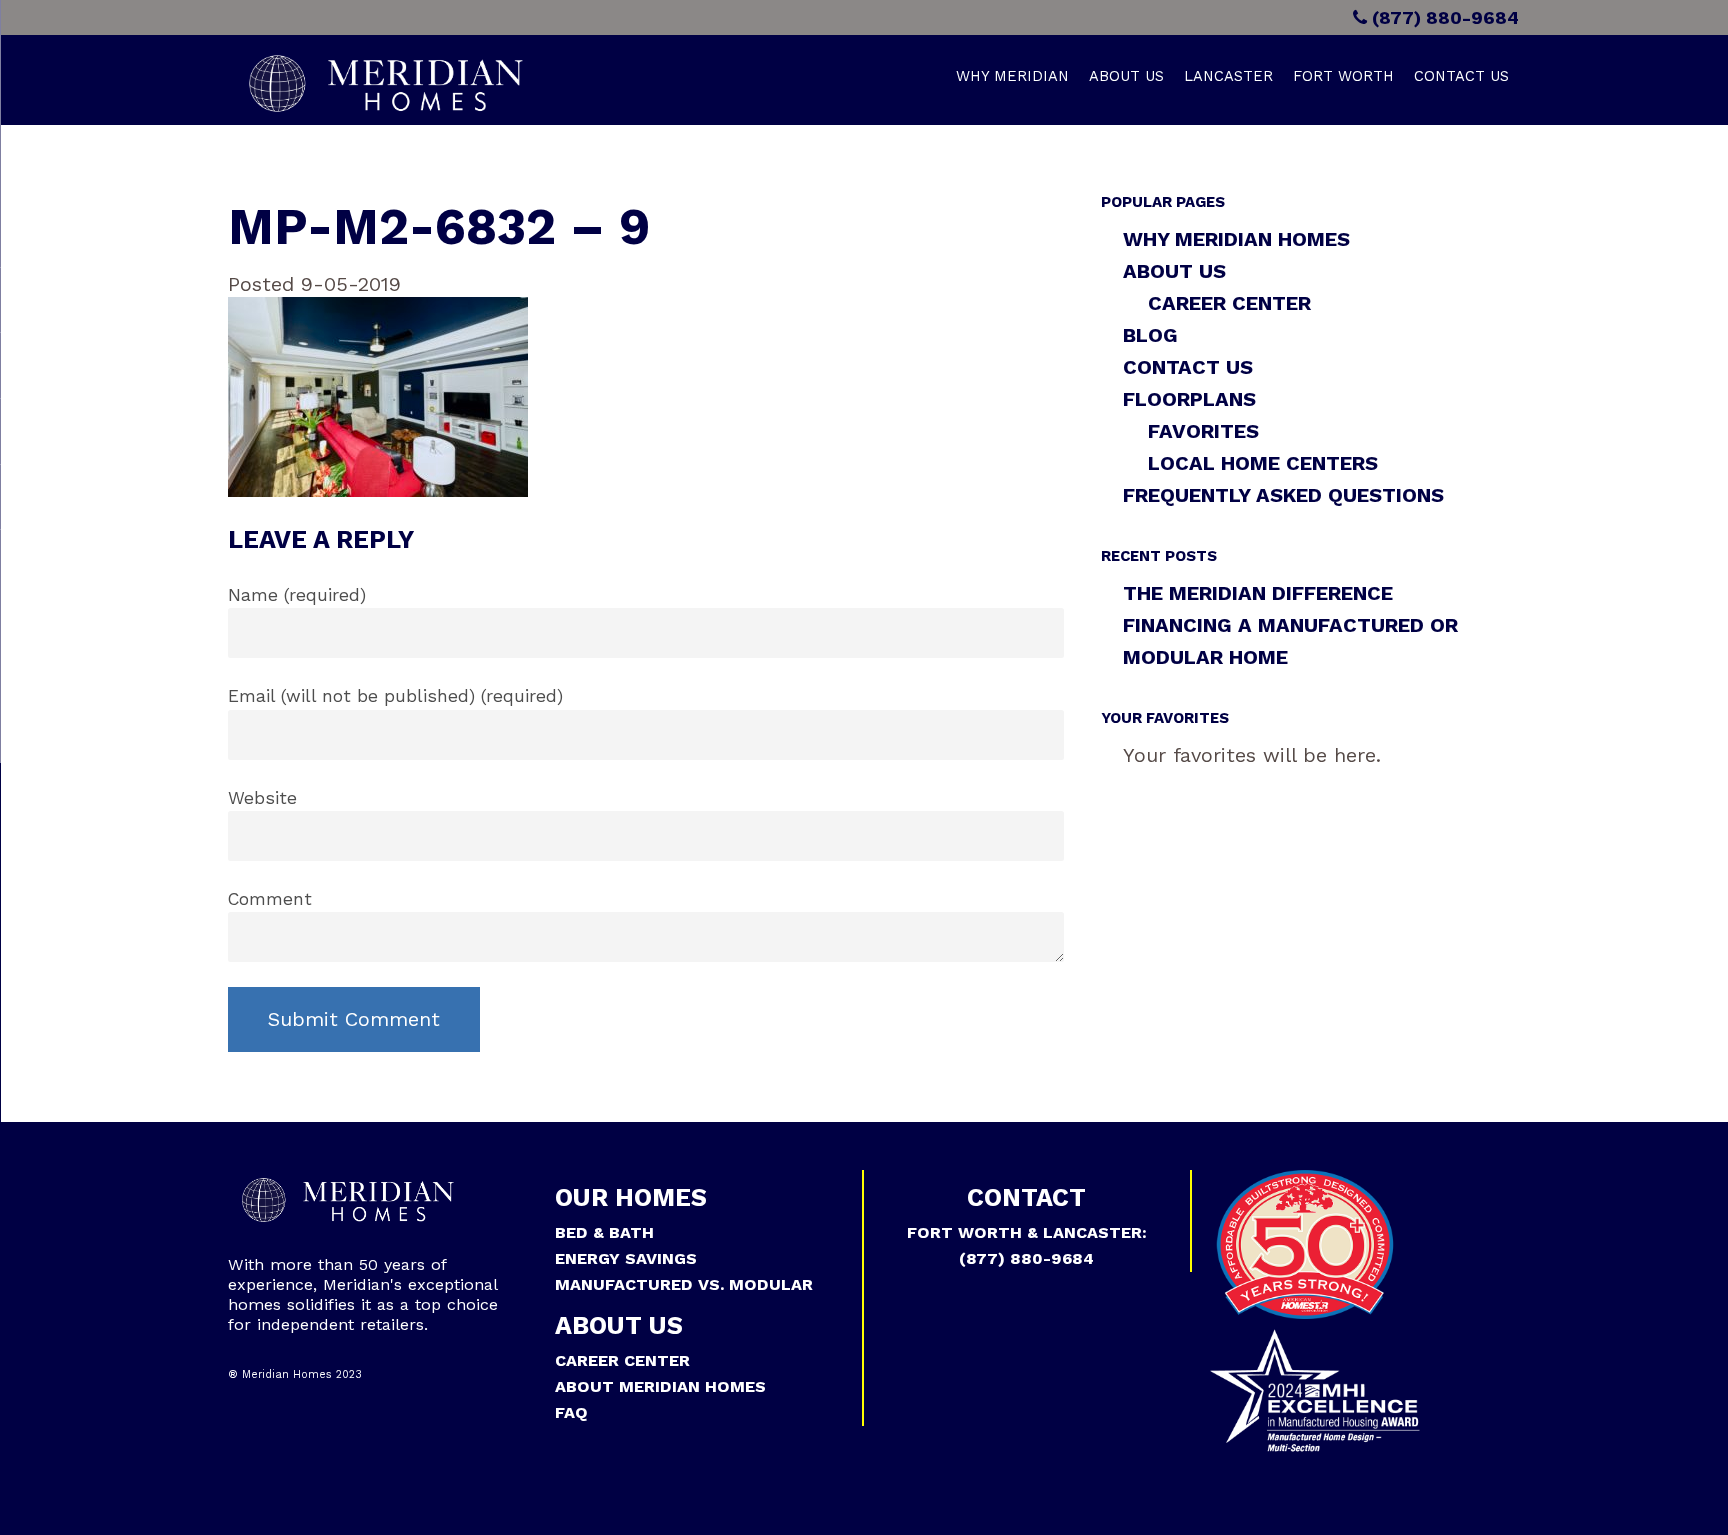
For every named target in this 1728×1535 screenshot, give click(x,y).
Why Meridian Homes (1236, 239)
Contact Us (1461, 76)
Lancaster (1228, 76)
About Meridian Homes (660, 1386)
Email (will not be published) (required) (395, 696)
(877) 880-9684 (1443, 17)
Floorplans (1189, 399)
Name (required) (297, 595)
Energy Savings (626, 1258)
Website (262, 798)
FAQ (571, 1412)
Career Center (1229, 303)
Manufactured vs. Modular (684, 1284)
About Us (1126, 76)
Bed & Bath (604, 1232)
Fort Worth (1343, 76)
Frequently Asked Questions (1283, 495)
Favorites (1203, 431)
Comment (270, 899)
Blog (1150, 335)
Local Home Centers (1263, 463)
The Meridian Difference (1258, 593)
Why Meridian (1012, 76)
